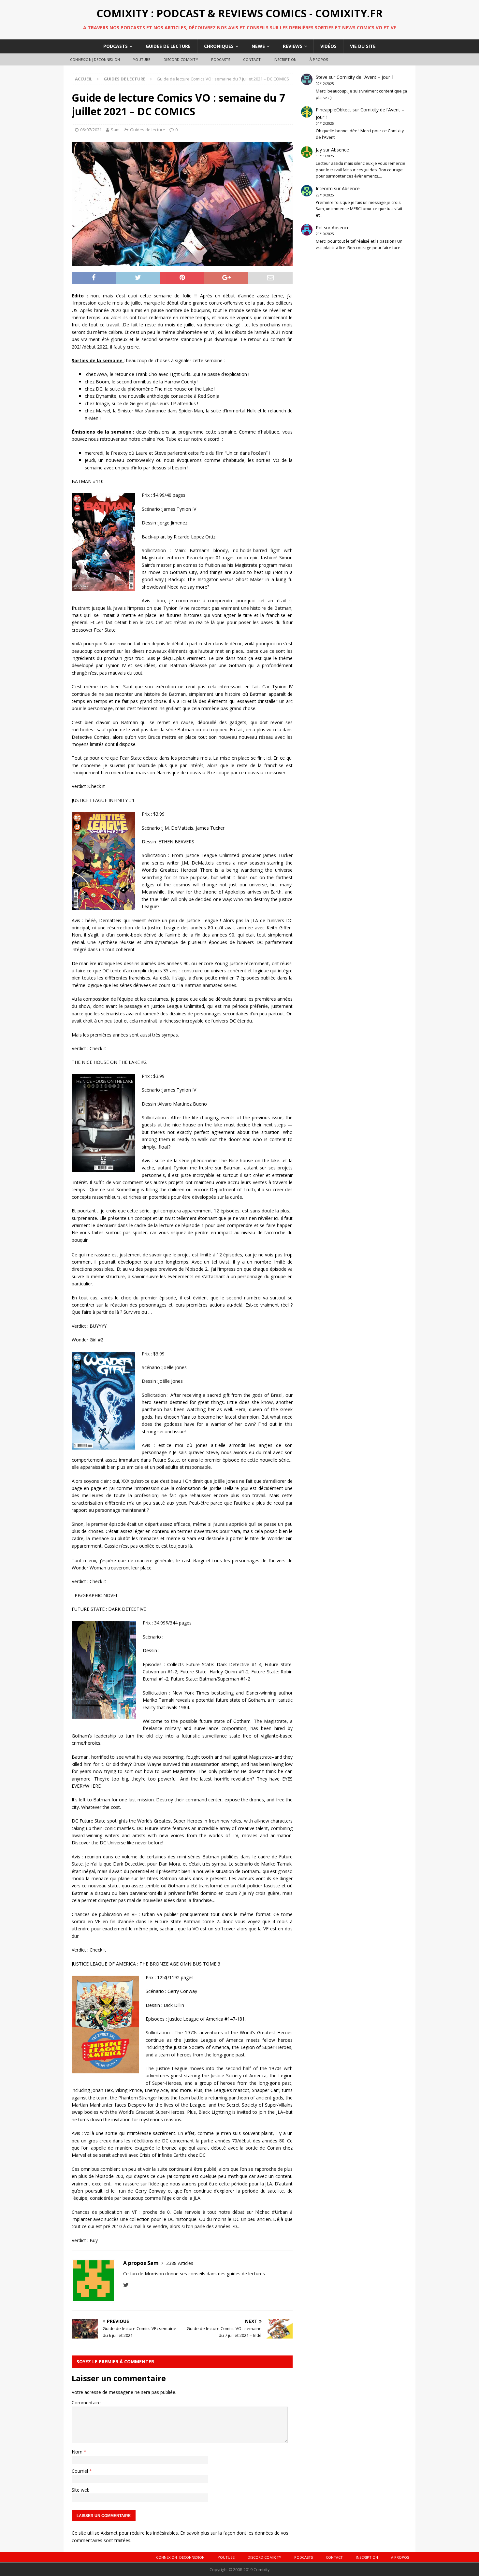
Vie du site (363, 46)
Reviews (293, 46)
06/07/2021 (91, 130)
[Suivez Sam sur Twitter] (126, 2285)
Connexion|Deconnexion (95, 59)
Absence (340, 150)
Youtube (142, 59)
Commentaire (86, 2403)
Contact (252, 59)
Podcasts (116, 46)
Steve (322, 77)
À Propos (319, 59)
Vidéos (328, 46)
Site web (81, 2490)
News (258, 46)
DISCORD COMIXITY (181, 59)
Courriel (80, 2471)
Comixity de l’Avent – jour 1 (365, 77)
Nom (78, 2452)
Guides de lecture (168, 46)
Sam (115, 130)
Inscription (285, 59)
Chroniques (219, 46)
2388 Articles (180, 2263)
